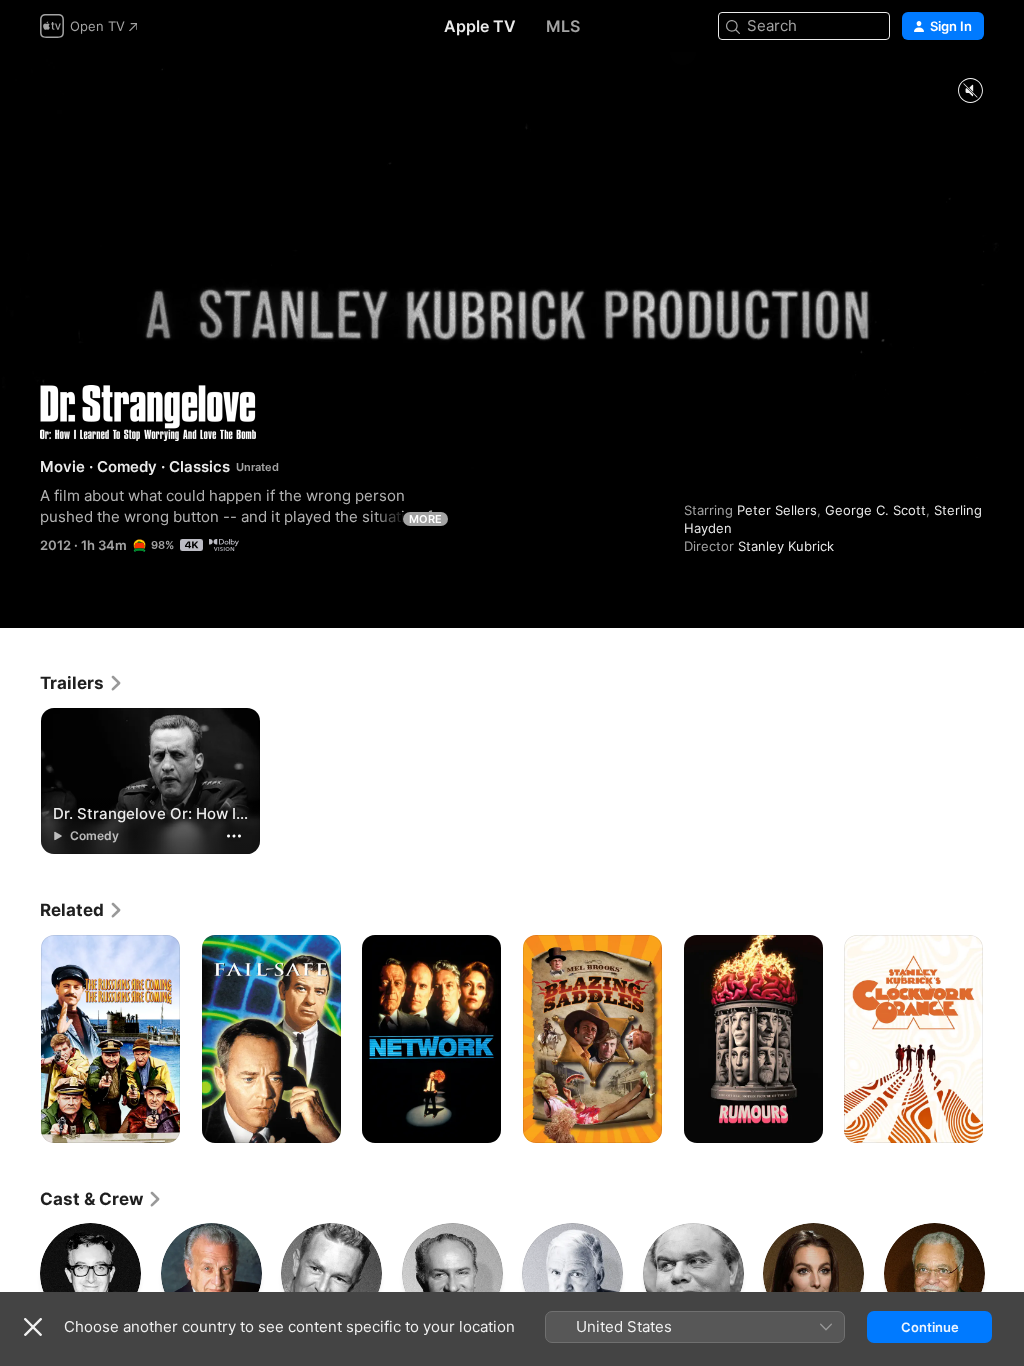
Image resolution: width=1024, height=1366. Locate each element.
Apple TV (480, 26)
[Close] (33, 1327)
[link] (82, 683)
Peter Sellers (777, 510)
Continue (930, 1327)
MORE (425, 519)
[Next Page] (1004, 1039)
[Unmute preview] (970, 91)
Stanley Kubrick (786, 546)
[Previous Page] (20, 1039)
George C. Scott (875, 510)
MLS (563, 26)
